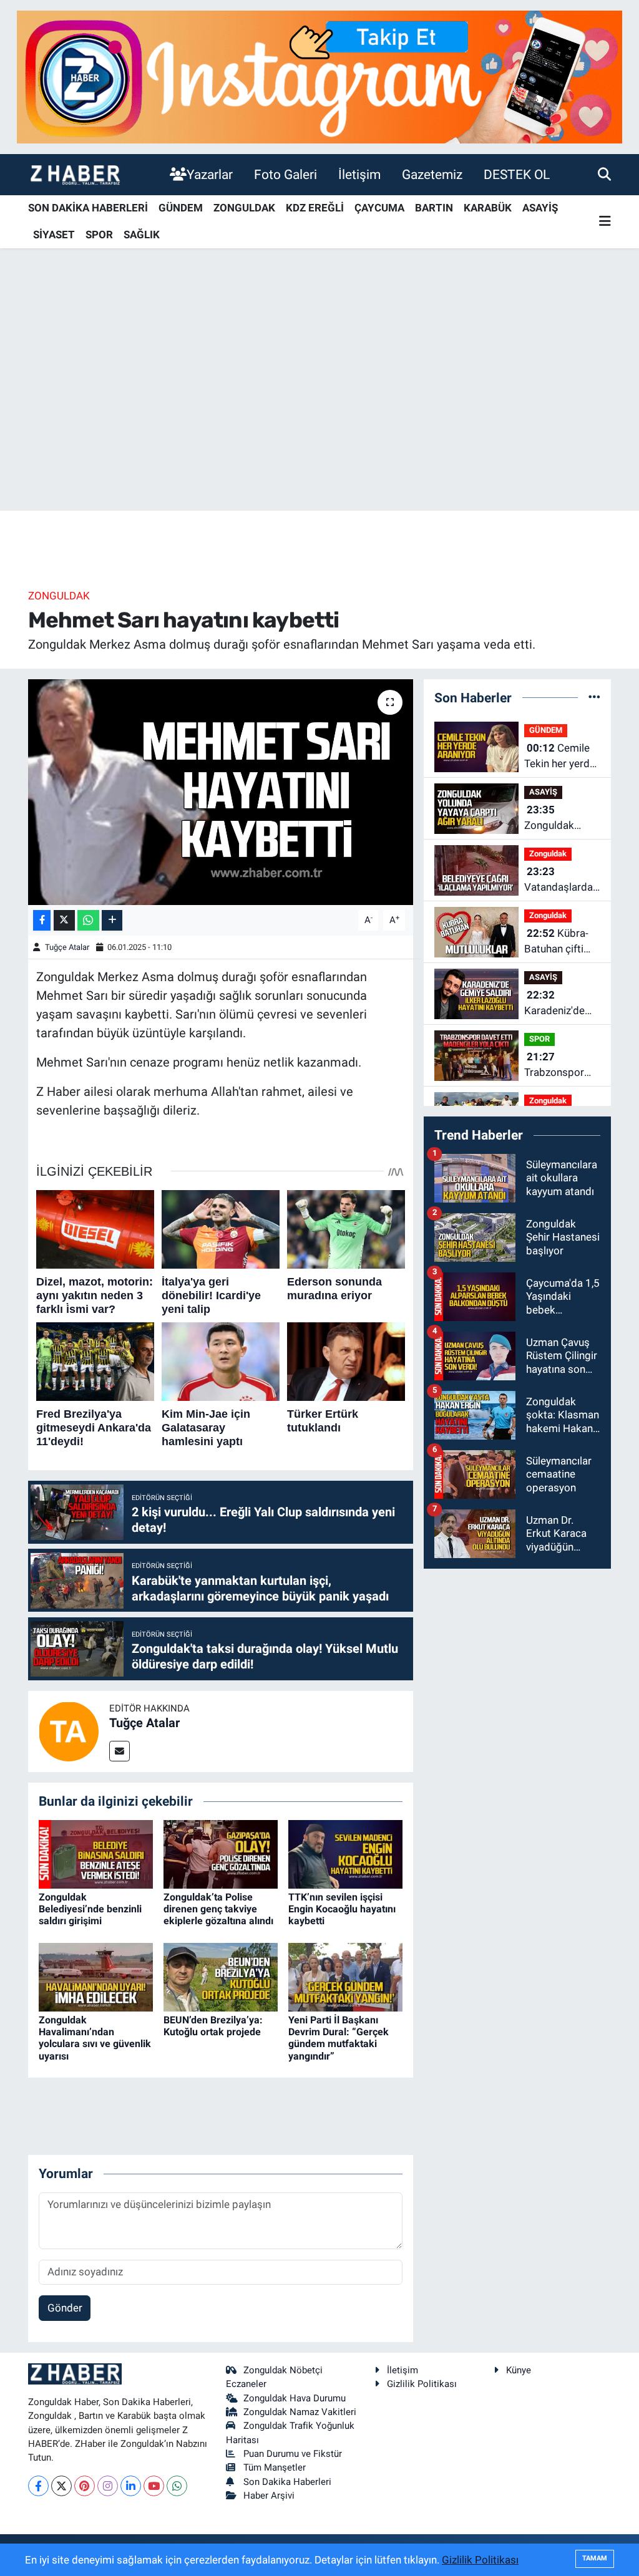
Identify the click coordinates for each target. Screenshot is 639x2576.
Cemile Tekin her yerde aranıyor (560, 757)
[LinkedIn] (131, 2486)
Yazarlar (210, 174)
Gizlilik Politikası (422, 2384)
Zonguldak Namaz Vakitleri (300, 2412)
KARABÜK (488, 208)
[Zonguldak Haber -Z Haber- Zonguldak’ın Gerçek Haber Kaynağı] (75, 174)
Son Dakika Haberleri (287, 2482)
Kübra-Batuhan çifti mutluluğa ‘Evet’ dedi (561, 942)
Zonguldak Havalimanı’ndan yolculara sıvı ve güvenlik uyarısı (95, 2038)
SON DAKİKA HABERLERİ (88, 208)
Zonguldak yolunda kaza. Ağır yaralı (556, 819)
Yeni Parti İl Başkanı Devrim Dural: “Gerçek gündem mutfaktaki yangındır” (339, 2038)
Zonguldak (59, 596)
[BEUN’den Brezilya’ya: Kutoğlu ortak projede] (221, 1976)
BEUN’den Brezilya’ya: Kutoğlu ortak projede (213, 2026)
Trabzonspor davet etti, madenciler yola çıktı (561, 1066)
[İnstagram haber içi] (319, 76)
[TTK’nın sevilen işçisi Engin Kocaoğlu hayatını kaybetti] (345, 1853)
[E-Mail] (120, 1751)
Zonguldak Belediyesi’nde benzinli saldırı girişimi (90, 1909)
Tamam (595, 2558)
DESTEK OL (517, 174)
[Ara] (604, 174)
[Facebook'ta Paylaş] (42, 920)
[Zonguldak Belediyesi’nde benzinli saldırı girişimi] (96, 1853)
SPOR (99, 235)
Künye (519, 2370)
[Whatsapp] (177, 2486)
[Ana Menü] (605, 222)
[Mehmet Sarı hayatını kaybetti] (221, 792)
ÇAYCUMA (379, 208)
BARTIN (434, 208)
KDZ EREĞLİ (315, 208)
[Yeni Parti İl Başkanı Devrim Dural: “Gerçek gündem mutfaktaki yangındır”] (345, 1976)
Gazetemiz (432, 174)
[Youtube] (154, 2486)
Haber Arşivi (269, 2496)
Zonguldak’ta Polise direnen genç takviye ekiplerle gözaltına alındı (218, 1909)
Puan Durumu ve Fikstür (293, 2454)
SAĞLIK (142, 235)
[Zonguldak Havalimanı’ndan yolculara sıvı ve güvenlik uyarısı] (96, 1976)
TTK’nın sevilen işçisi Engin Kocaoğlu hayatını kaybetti (342, 1909)
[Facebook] (38, 2486)
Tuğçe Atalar (67, 947)
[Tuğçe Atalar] (69, 1730)
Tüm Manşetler (275, 2467)
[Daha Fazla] (112, 920)
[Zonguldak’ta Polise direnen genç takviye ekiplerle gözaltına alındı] (221, 1853)
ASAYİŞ (540, 208)
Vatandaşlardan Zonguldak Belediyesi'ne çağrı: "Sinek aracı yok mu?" (561, 880)
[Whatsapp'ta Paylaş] (88, 920)
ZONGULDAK (244, 208)
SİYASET (54, 235)
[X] (61, 2486)
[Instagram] (108, 2486)
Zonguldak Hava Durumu (295, 2398)
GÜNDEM (181, 208)
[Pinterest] (85, 2486)
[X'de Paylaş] (64, 920)
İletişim (359, 174)
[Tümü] (594, 697)
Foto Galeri (285, 174)
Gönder (65, 2308)
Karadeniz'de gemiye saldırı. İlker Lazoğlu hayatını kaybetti (558, 1004)
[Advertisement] (319, 413)
